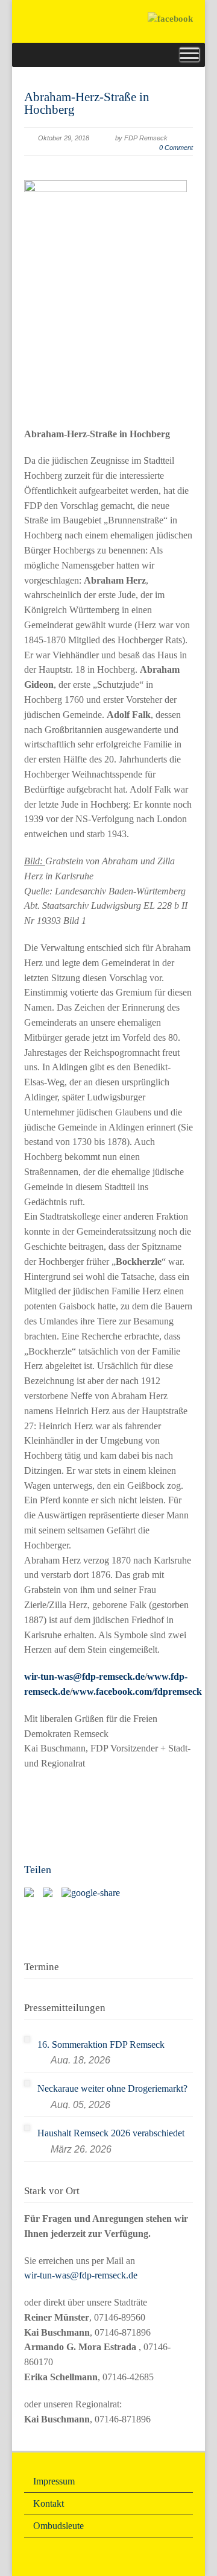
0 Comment (176, 148)
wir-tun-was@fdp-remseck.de (84, 1676)
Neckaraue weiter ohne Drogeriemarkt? (112, 2088)
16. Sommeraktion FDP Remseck (101, 2044)
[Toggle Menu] (189, 55)
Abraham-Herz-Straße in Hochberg (87, 103)
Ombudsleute (58, 2526)
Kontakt (49, 2503)
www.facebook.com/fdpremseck (137, 1692)
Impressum (54, 2481)
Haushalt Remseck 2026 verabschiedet (111, 2133)
